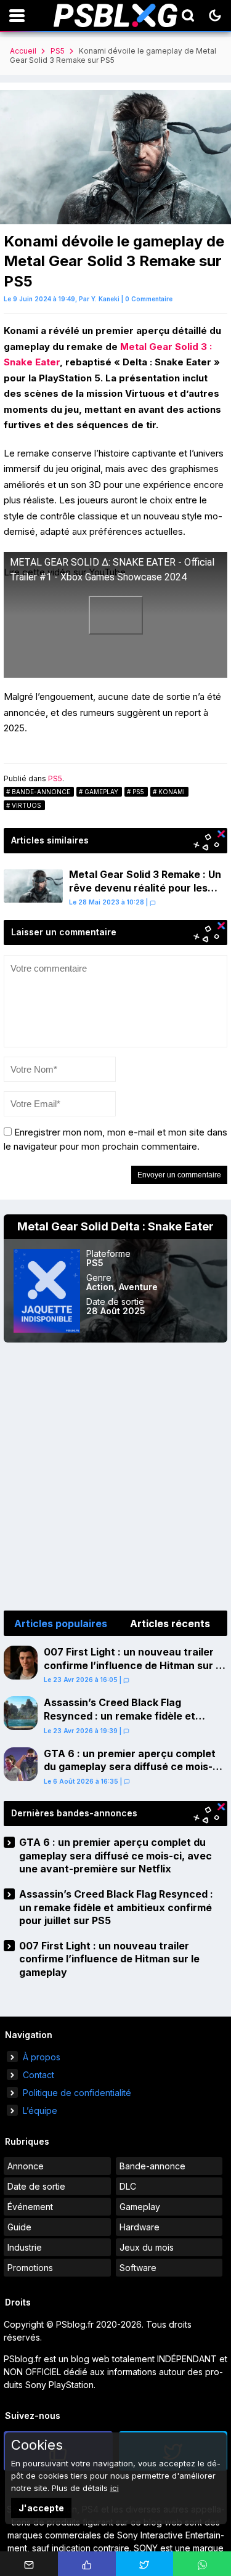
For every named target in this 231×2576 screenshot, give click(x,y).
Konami (172, 792)
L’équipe (40, 2111)
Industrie (25, 2247)
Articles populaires (61, 1623)
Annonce (26, 2166)
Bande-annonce (41, 792)
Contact (38, 2075)
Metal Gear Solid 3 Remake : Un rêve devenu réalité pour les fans (145, 888)
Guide (19, 2227)
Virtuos (26, 805)
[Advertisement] (115, 1477)
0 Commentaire (149, 299)
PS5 (58, 51)
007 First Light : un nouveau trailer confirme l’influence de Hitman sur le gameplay (134, 1665)
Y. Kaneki (105, 299)
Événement (30, 2207)
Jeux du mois (147, 2247)
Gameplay (101, 792)
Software (138, 2268)
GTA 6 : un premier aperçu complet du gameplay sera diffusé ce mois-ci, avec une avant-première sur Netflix (134, 1767)
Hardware (140, 2227)
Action (100, 1287)
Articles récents (170, 1623)
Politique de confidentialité (77, 2093)
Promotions (30, 2268)
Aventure (138, 1287)
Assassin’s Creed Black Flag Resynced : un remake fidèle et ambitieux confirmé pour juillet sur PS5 (128, 1722)
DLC (128, 2186)
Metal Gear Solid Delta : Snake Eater (115, 1226)
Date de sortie (36, 2186)
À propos (42, 2057)
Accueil (23, 51)
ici (115, 2488)
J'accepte (41, 2508)
